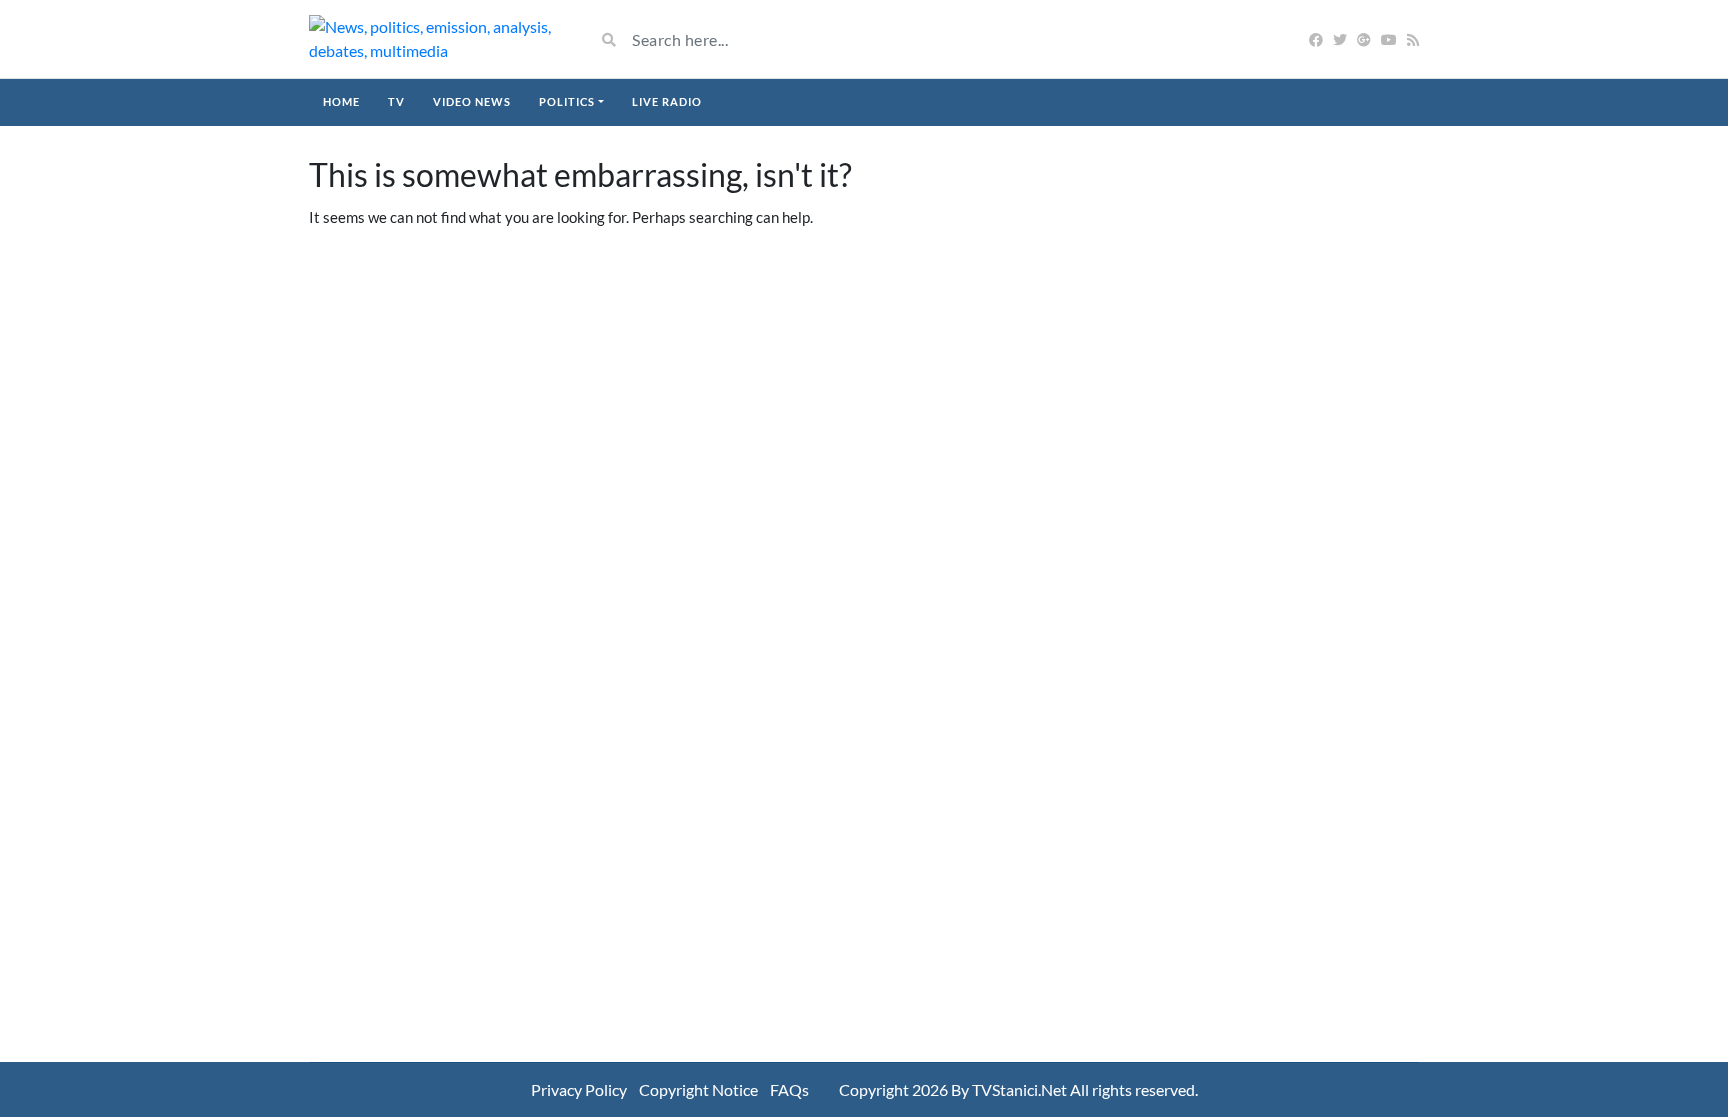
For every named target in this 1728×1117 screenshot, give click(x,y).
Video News (472, 101)
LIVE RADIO (667, 101)
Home (341, 101)
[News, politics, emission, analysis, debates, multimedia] (436, 39)
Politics (567, 101)
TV (396, 101)
